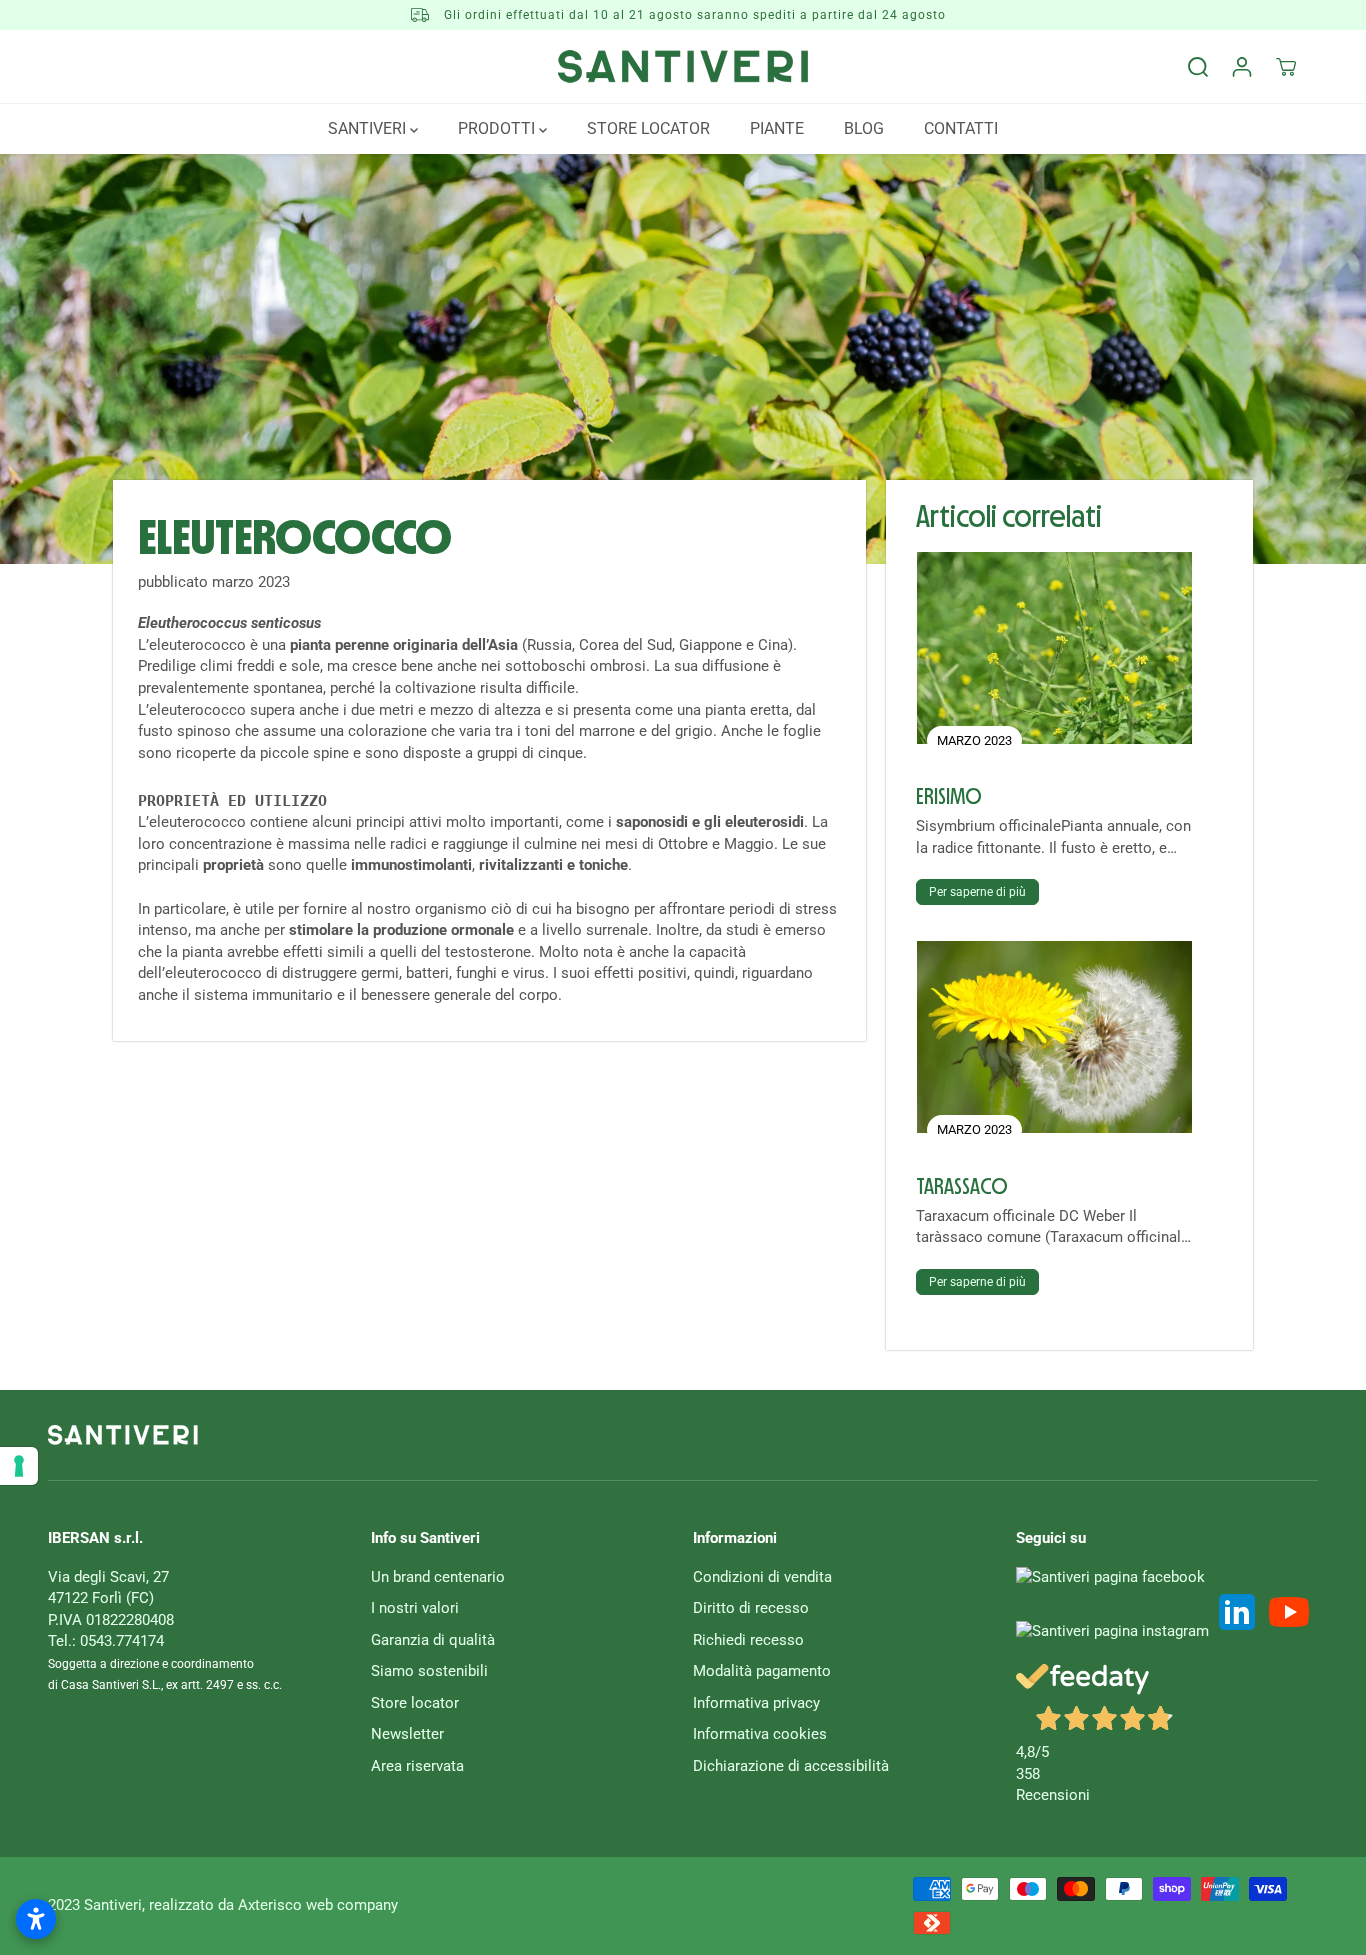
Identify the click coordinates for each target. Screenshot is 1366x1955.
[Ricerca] (1198, 67)
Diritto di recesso (751, 1608)
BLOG (864, 128)
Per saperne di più (977, 892)
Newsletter (407, 1734)
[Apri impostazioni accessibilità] (36, 1919)
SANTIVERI (369, 128)
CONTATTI (961, 128)
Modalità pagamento (762, 1671)
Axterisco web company (318, 1905)
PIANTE (777, 128)
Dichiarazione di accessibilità (791, 1766)
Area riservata (417, 1766)
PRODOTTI (498, 128)
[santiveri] (683, 66)
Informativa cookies (760, 1734)
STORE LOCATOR (648, 128)
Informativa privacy (756, 1703)
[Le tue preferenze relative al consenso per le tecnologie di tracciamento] (19, 1466)
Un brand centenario (438, 1577)
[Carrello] (1286, 67)
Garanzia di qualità (433, 1640)
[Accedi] (1242, 67)
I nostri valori (415, 1608)
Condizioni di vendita (762, 1577)
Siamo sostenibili (429, 1671)
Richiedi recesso (748, 1640)
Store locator (415, 1703)
